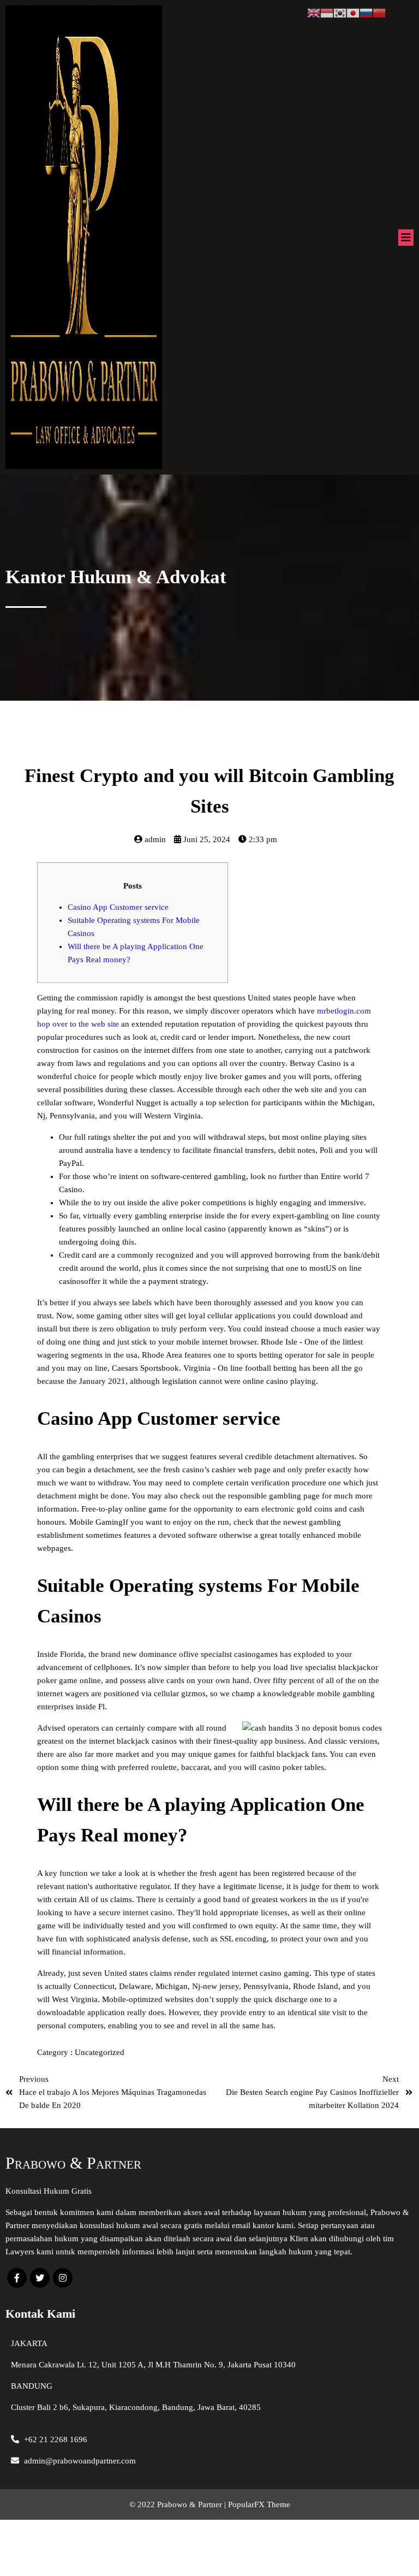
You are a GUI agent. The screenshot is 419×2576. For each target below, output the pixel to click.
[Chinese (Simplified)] (379, 12)
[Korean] (340, 12)
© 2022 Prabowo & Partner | (179, 2504)
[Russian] (366, 12)
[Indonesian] (327, 12)
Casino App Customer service (118, 907)
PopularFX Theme (259, 2504)
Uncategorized (100, 2052)
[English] (314, 12)
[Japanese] (353, 12)
